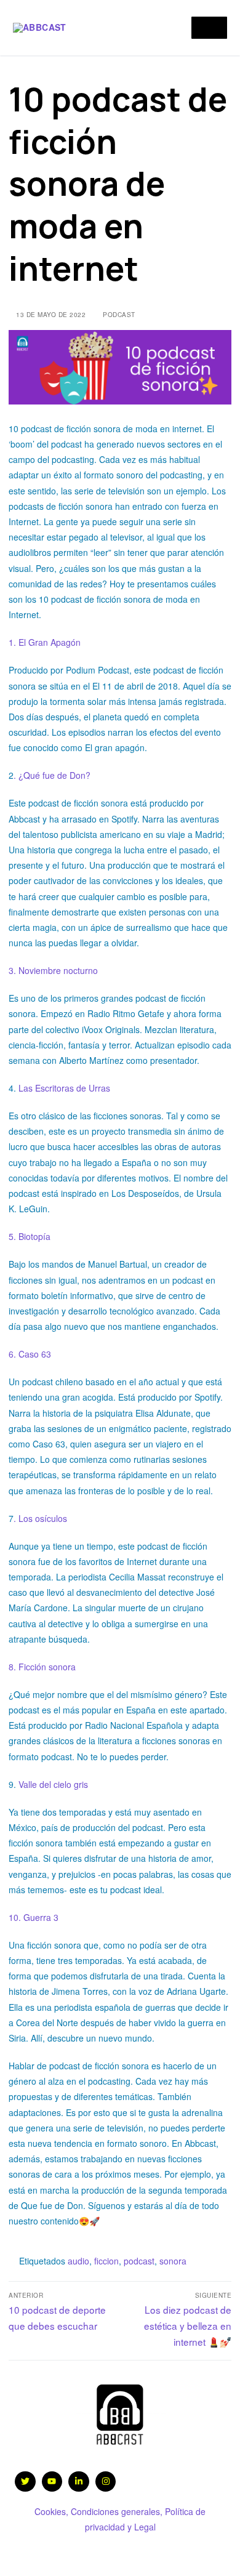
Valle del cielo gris (53, 1784)
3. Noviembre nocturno (53, 970)
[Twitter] (25, 2482)
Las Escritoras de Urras (63, 1088)
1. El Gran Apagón (47, 642)
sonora (173, 2261)
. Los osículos (40, 1518)
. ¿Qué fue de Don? (52, 775)
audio (78, 2261)
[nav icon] (209, 28)
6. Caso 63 (30, 1354)
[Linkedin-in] (79, 2482)
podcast (118, 314)
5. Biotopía (30, 1236)
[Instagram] (106, 2482)
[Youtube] (52, 2482)
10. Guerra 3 (35, 1917)
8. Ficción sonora (42, 1667)
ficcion (106, 2261)
